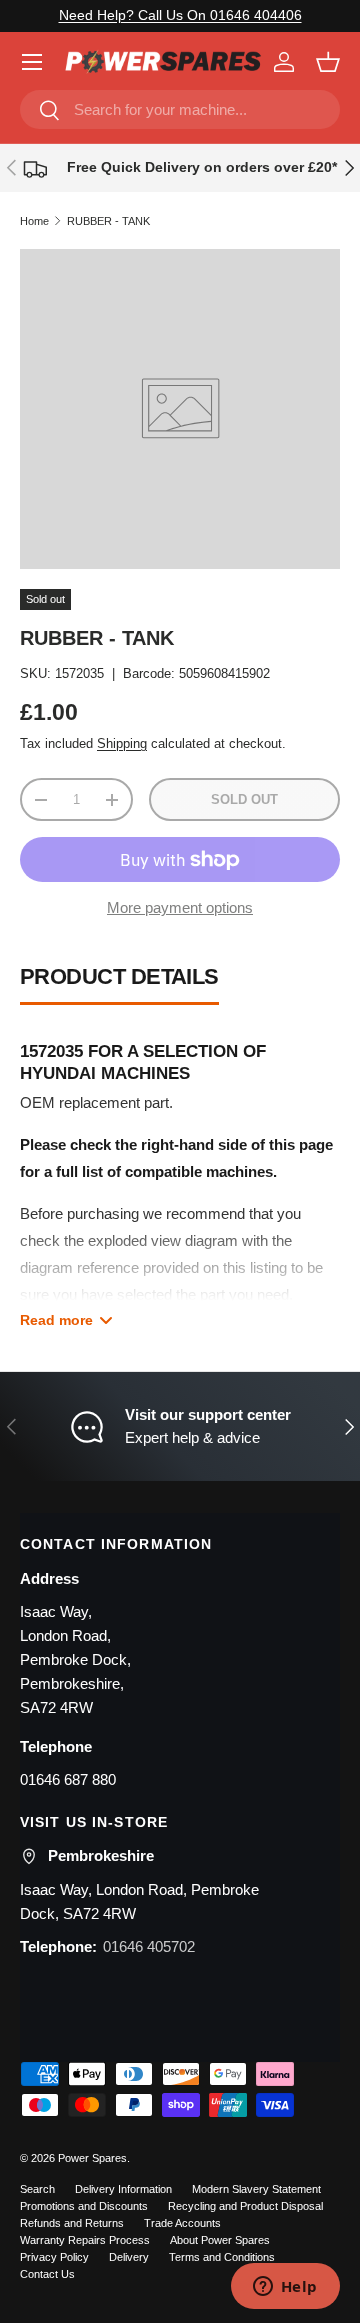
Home (34, 221)
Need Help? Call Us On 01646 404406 (180, 15)
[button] (328, 62)
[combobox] (180, 109)
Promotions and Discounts (84, 2206)
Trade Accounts (182, 2223)
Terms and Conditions (222, 2257)
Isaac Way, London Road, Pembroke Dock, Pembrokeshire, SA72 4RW (75, 1659)
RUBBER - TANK (108, 221)
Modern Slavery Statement (256, 2189)
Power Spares (92, 2158)
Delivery (129, 2257)
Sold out (244, 799)
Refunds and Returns (72, 2223)
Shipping (122, 743)
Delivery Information (123, 2189)
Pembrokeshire (101, 1855)
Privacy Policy (54, 2257)
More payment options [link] (180, 907)
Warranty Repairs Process (85, 2240)
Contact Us (47, 2274)
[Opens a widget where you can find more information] (285, 2288)
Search (37, 2189)
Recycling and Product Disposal (245, 2206)
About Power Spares (220, 2240)
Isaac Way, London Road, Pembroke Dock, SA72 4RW (139, 1901)
